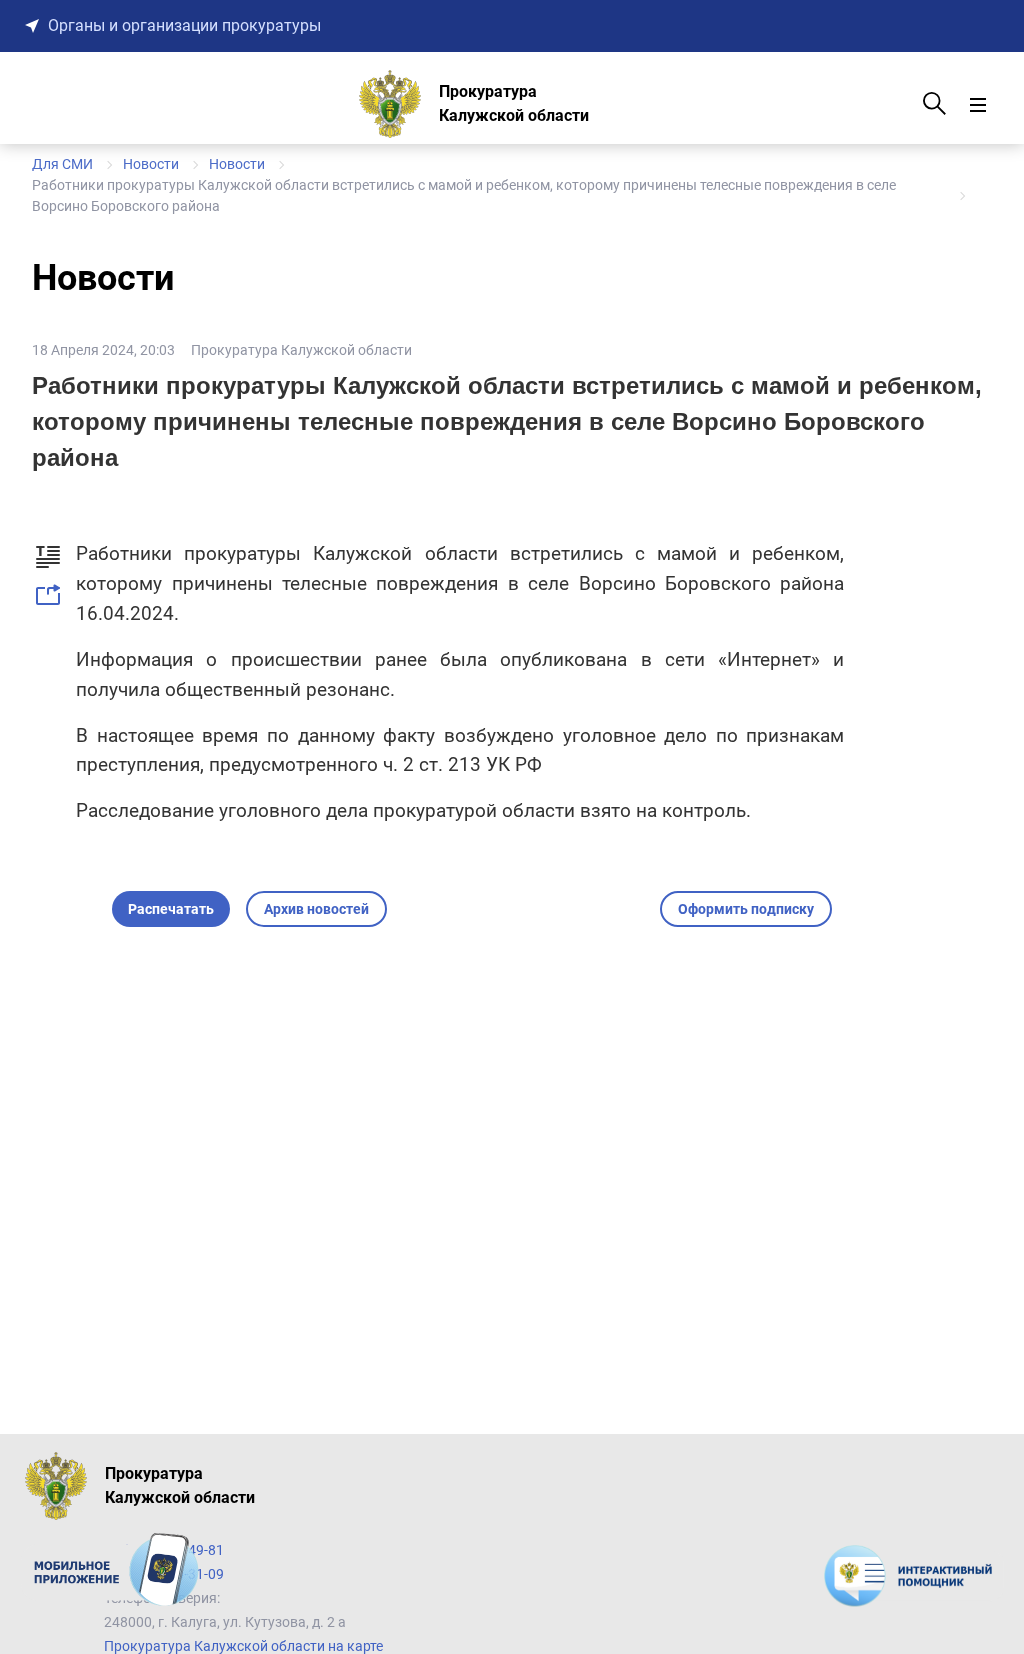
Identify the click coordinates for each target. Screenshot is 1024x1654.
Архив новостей (316, 909)
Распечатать (171, 909)
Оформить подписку (746, 909)
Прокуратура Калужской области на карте (243, 1646)
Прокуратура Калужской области (301, 350)
